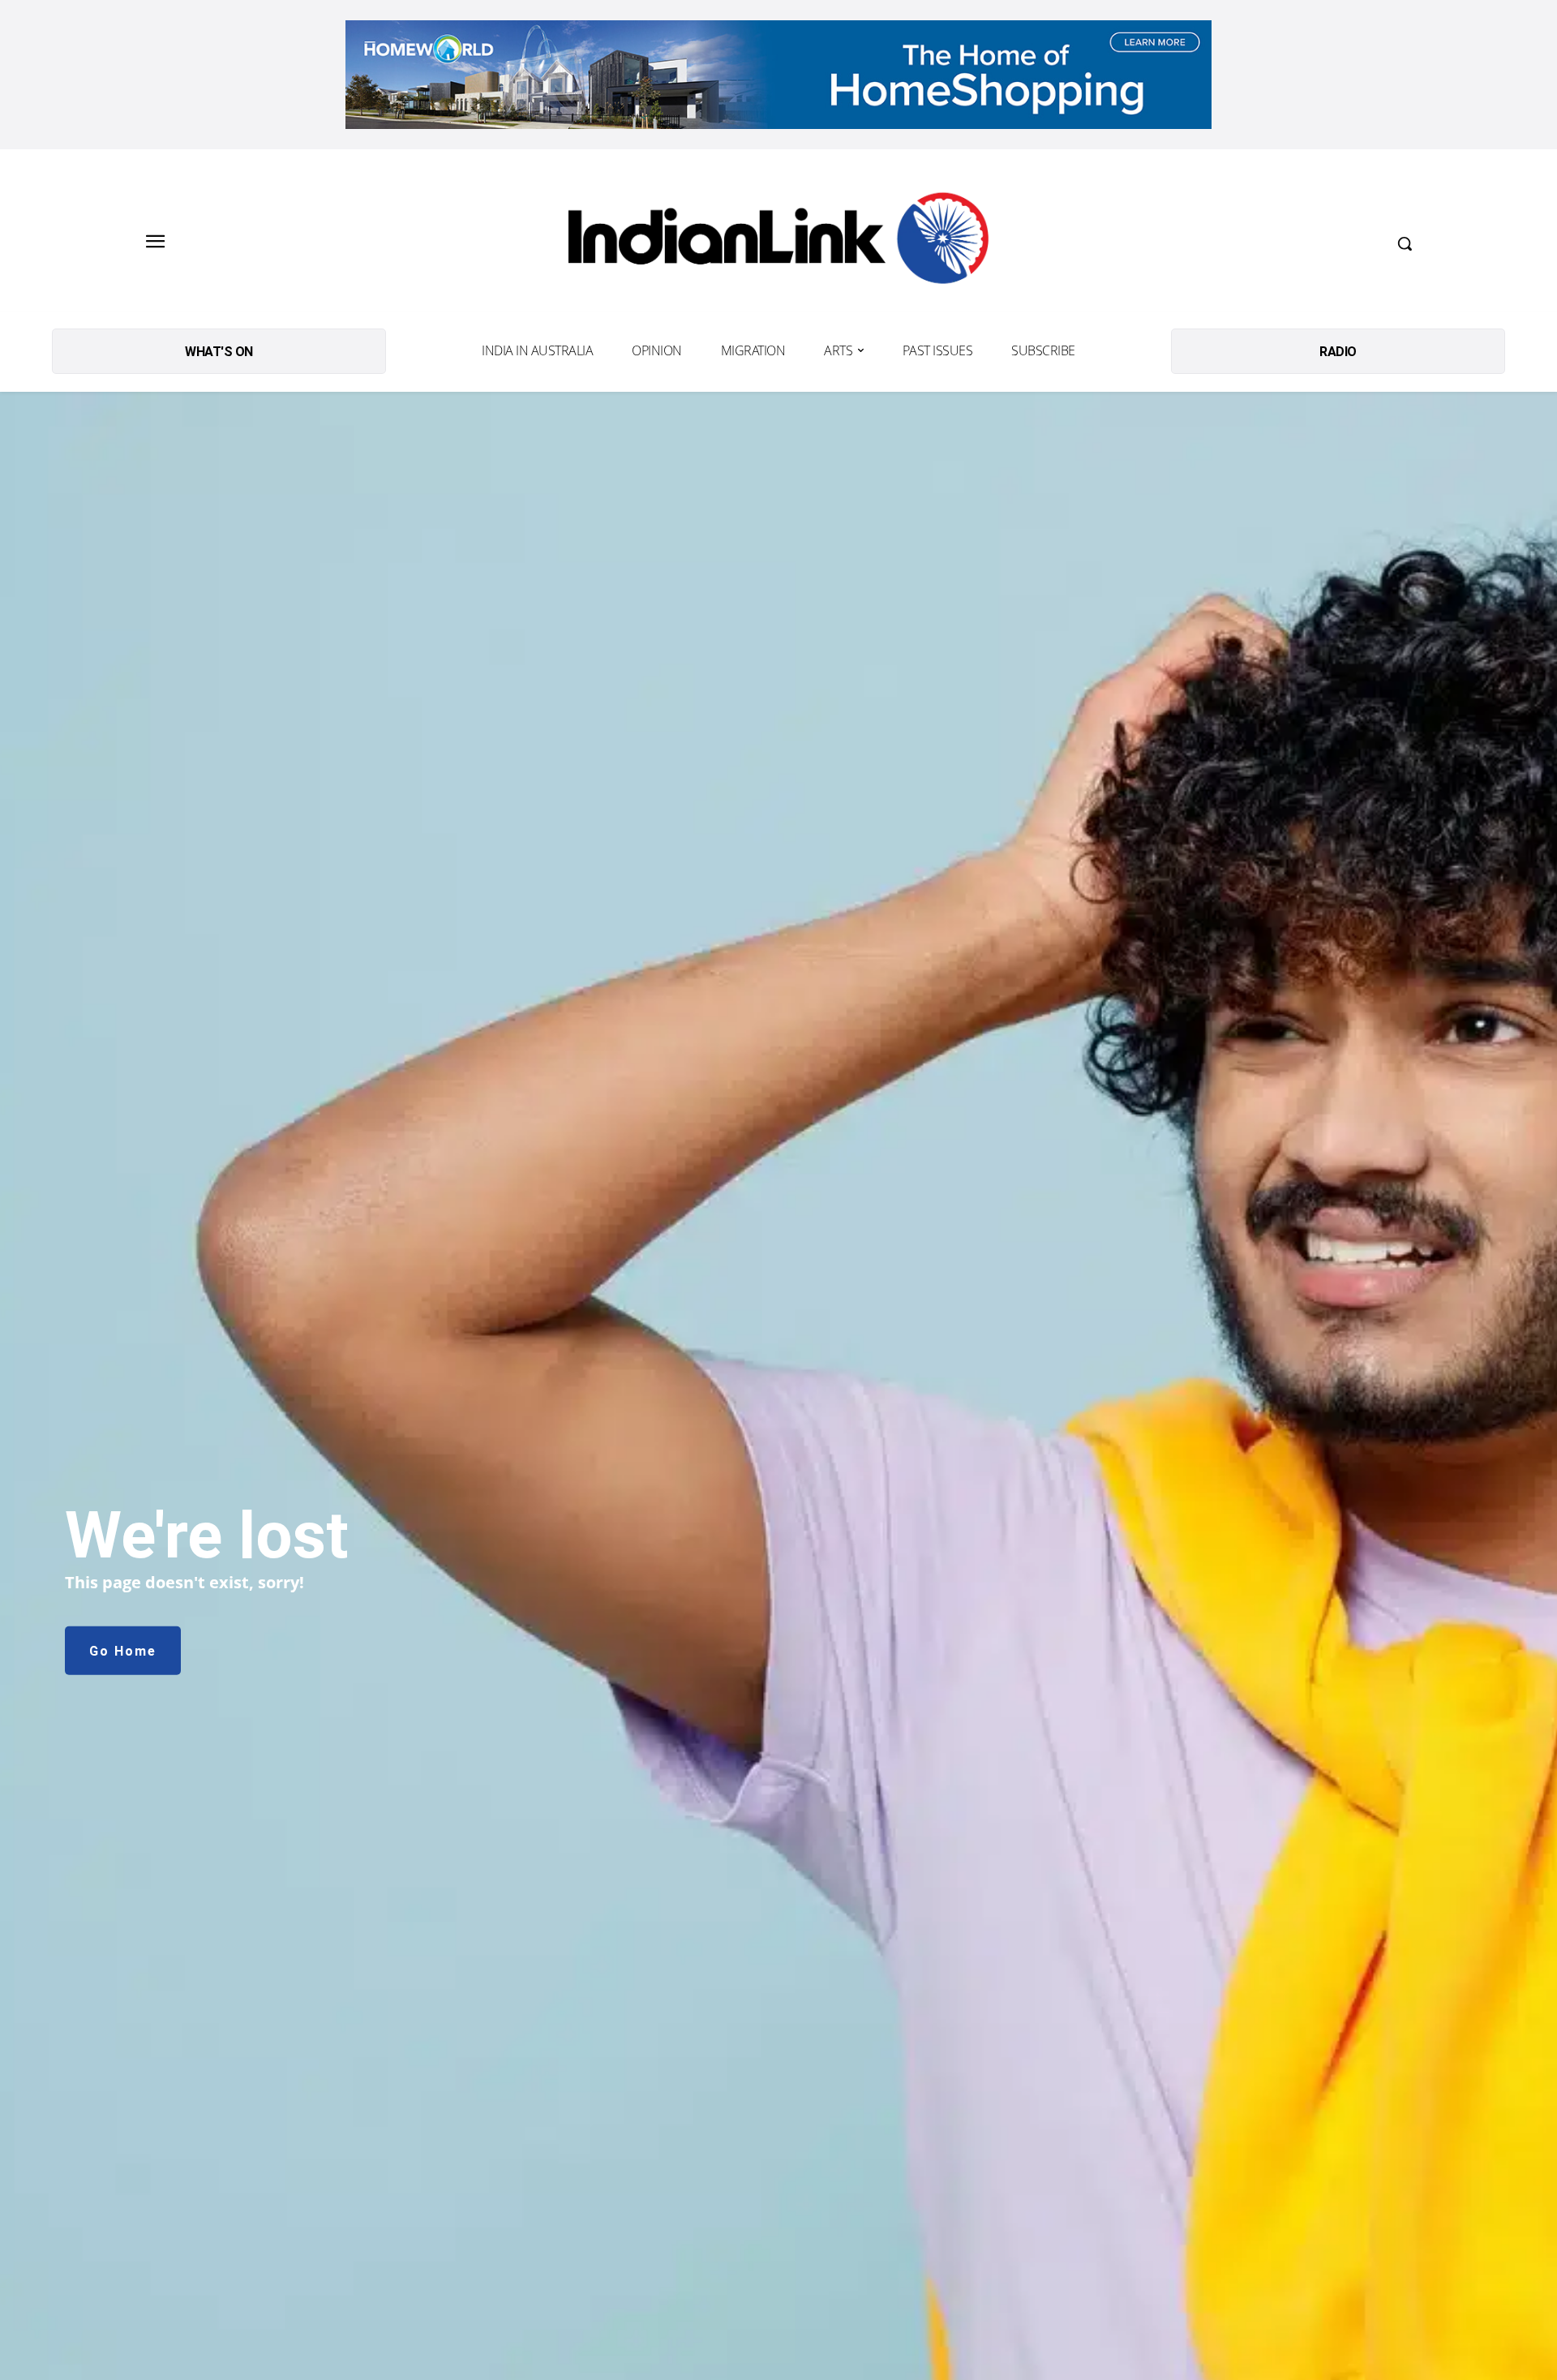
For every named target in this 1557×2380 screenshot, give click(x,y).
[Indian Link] (778, 243)
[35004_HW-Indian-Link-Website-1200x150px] (778, 75)
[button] (1405, 243)
